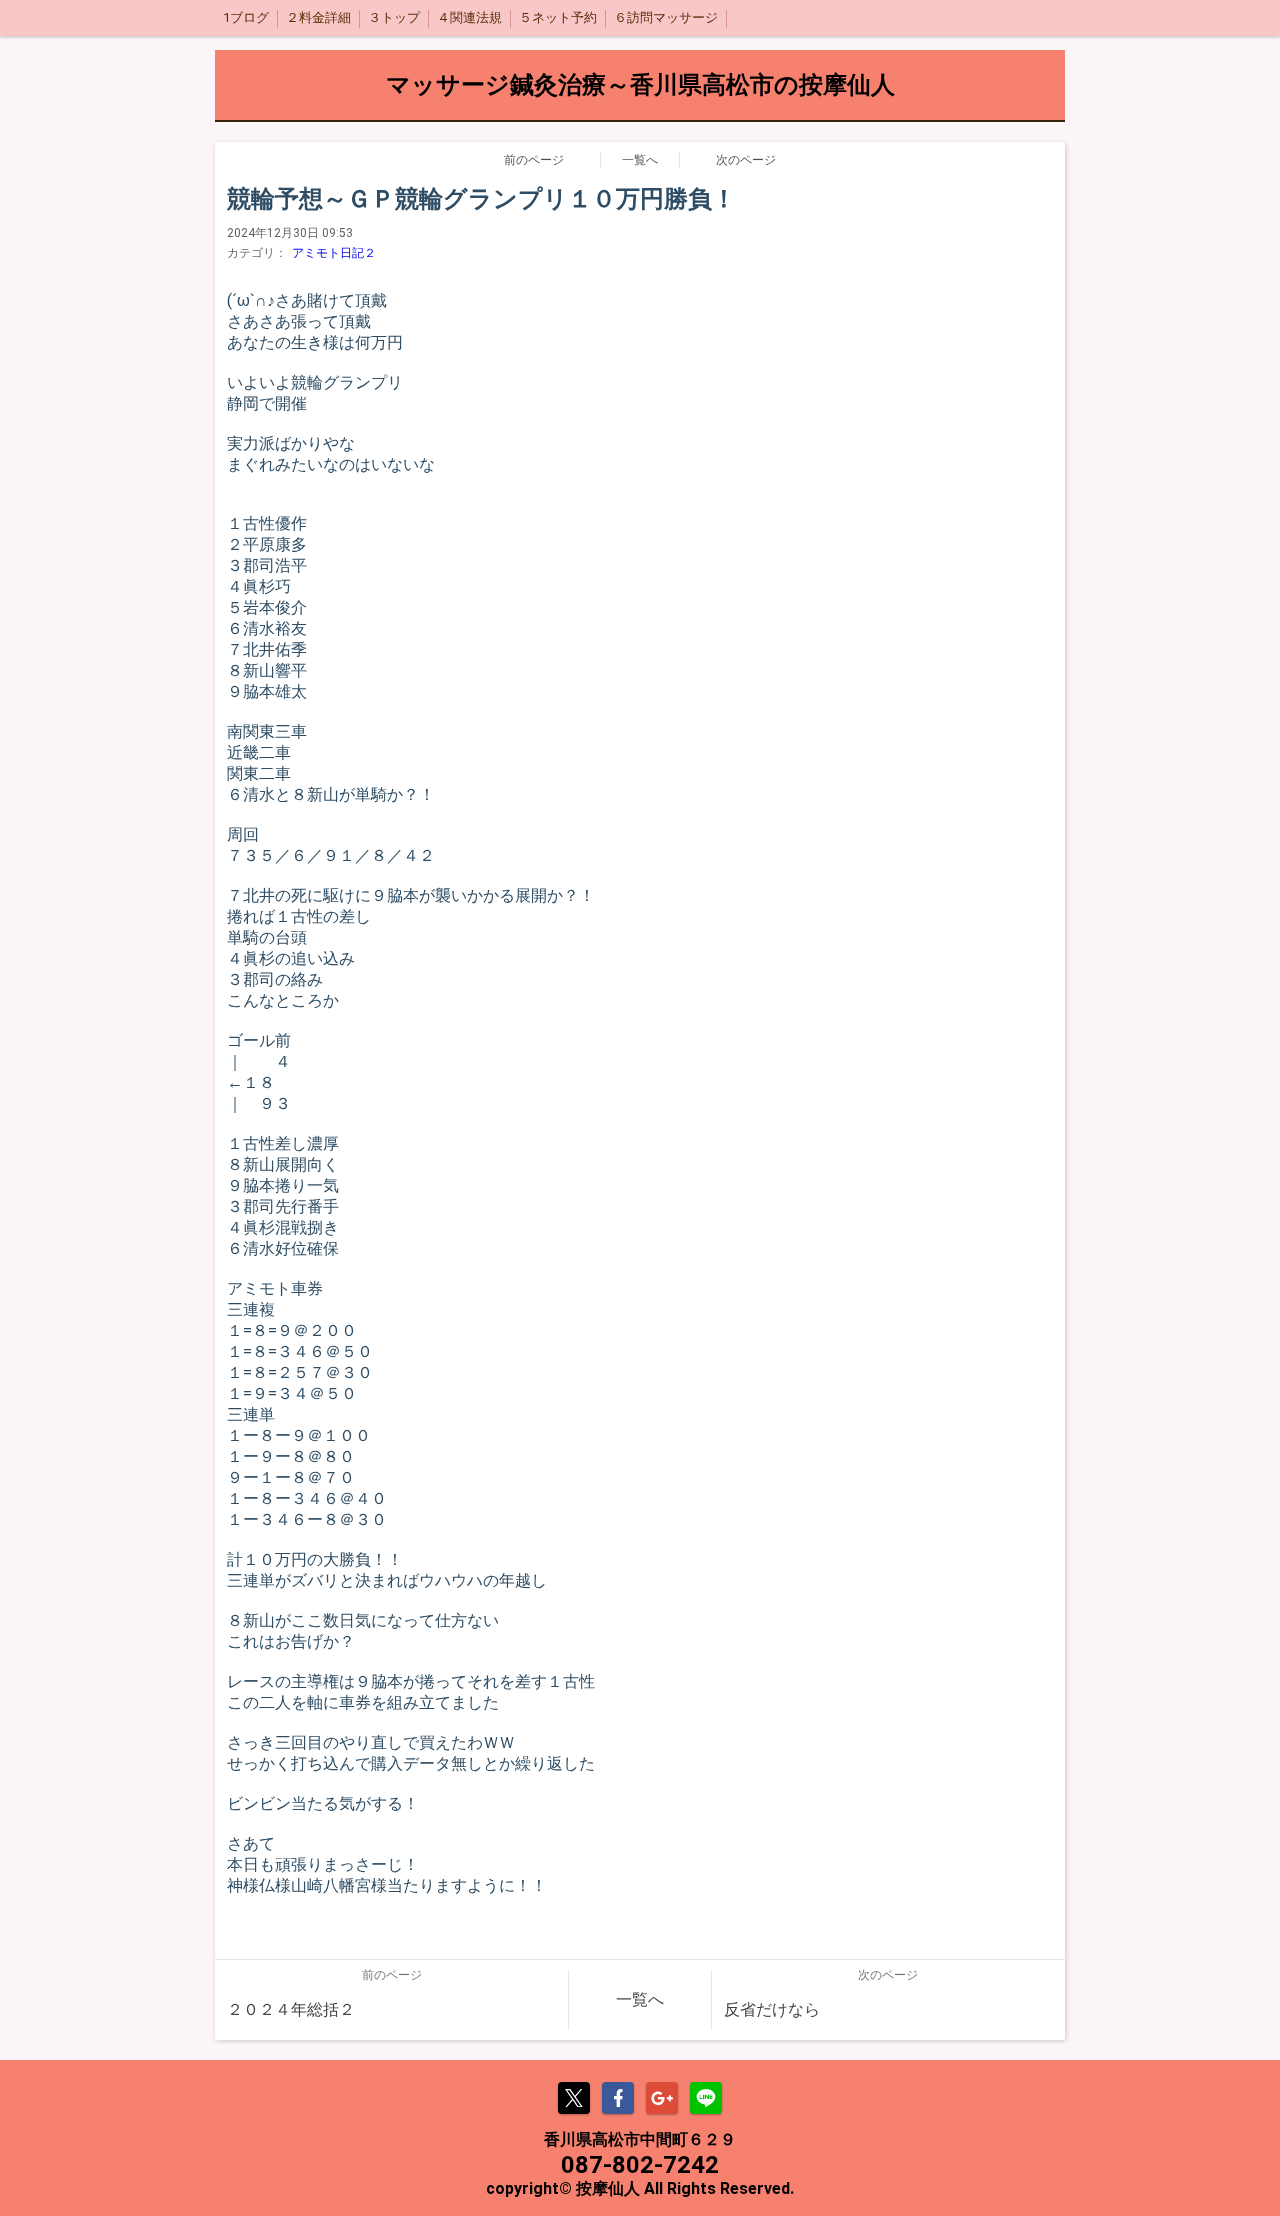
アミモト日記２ (334, 253)
